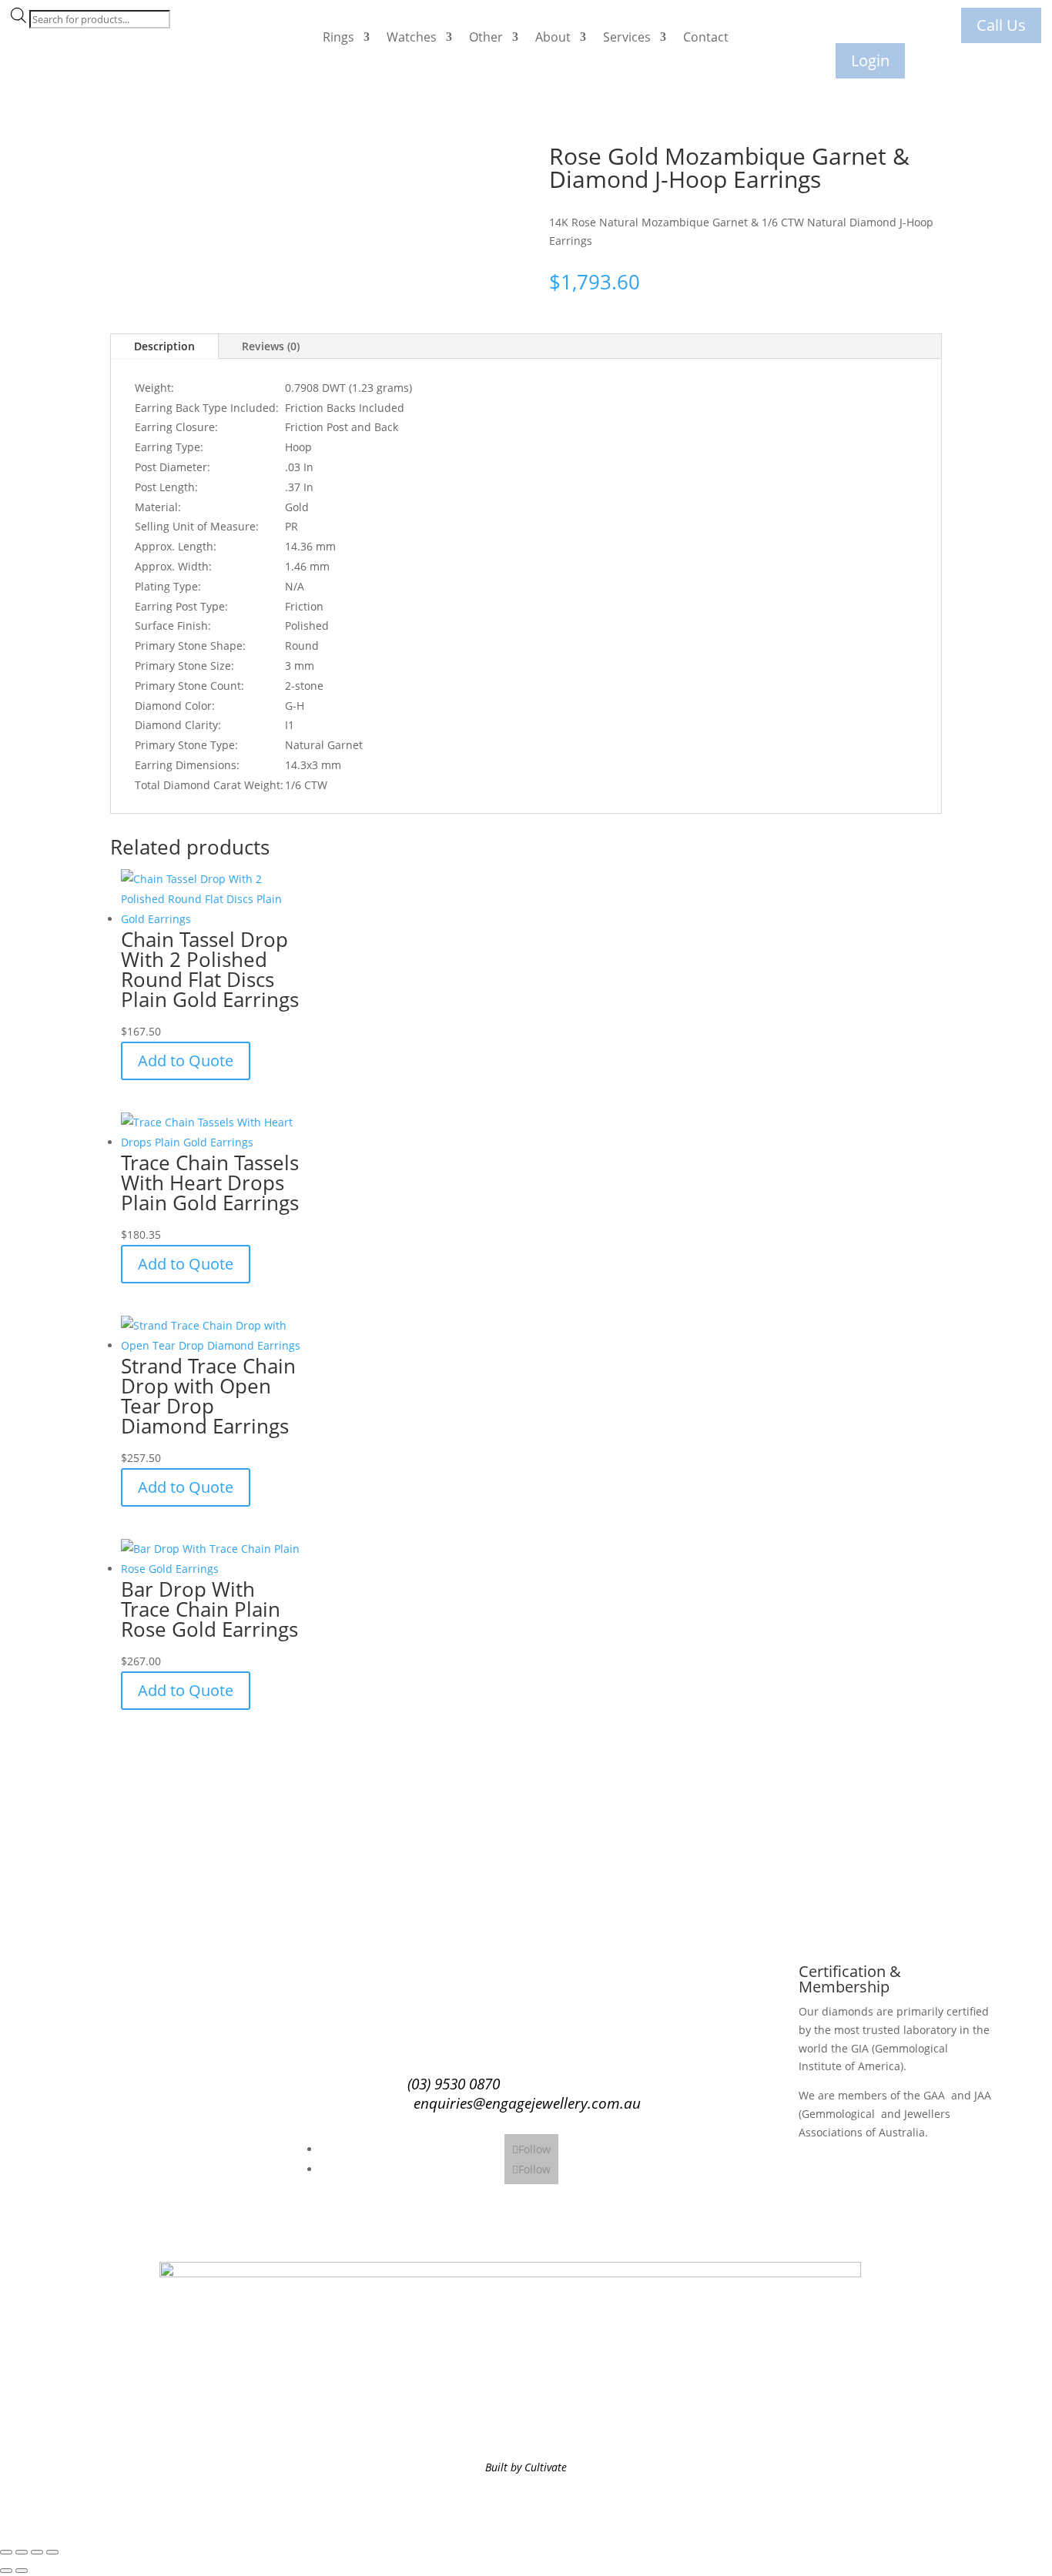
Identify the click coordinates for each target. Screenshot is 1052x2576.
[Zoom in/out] (6, 2552)
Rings (338, 37)
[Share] (37, 2552)
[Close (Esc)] (52, 2552)
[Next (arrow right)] (22, 2571)
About (553, 37)
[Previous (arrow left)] (6, 2571)
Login (870, 60)
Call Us (1001, 25)
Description (164, 346)
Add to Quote (186, 1061)
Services (627, 37)
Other (486, 37)
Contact (706, 37)
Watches (412, 37)
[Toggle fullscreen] (22, 2552)
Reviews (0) (271, 346)
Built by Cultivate (526, 2467)
